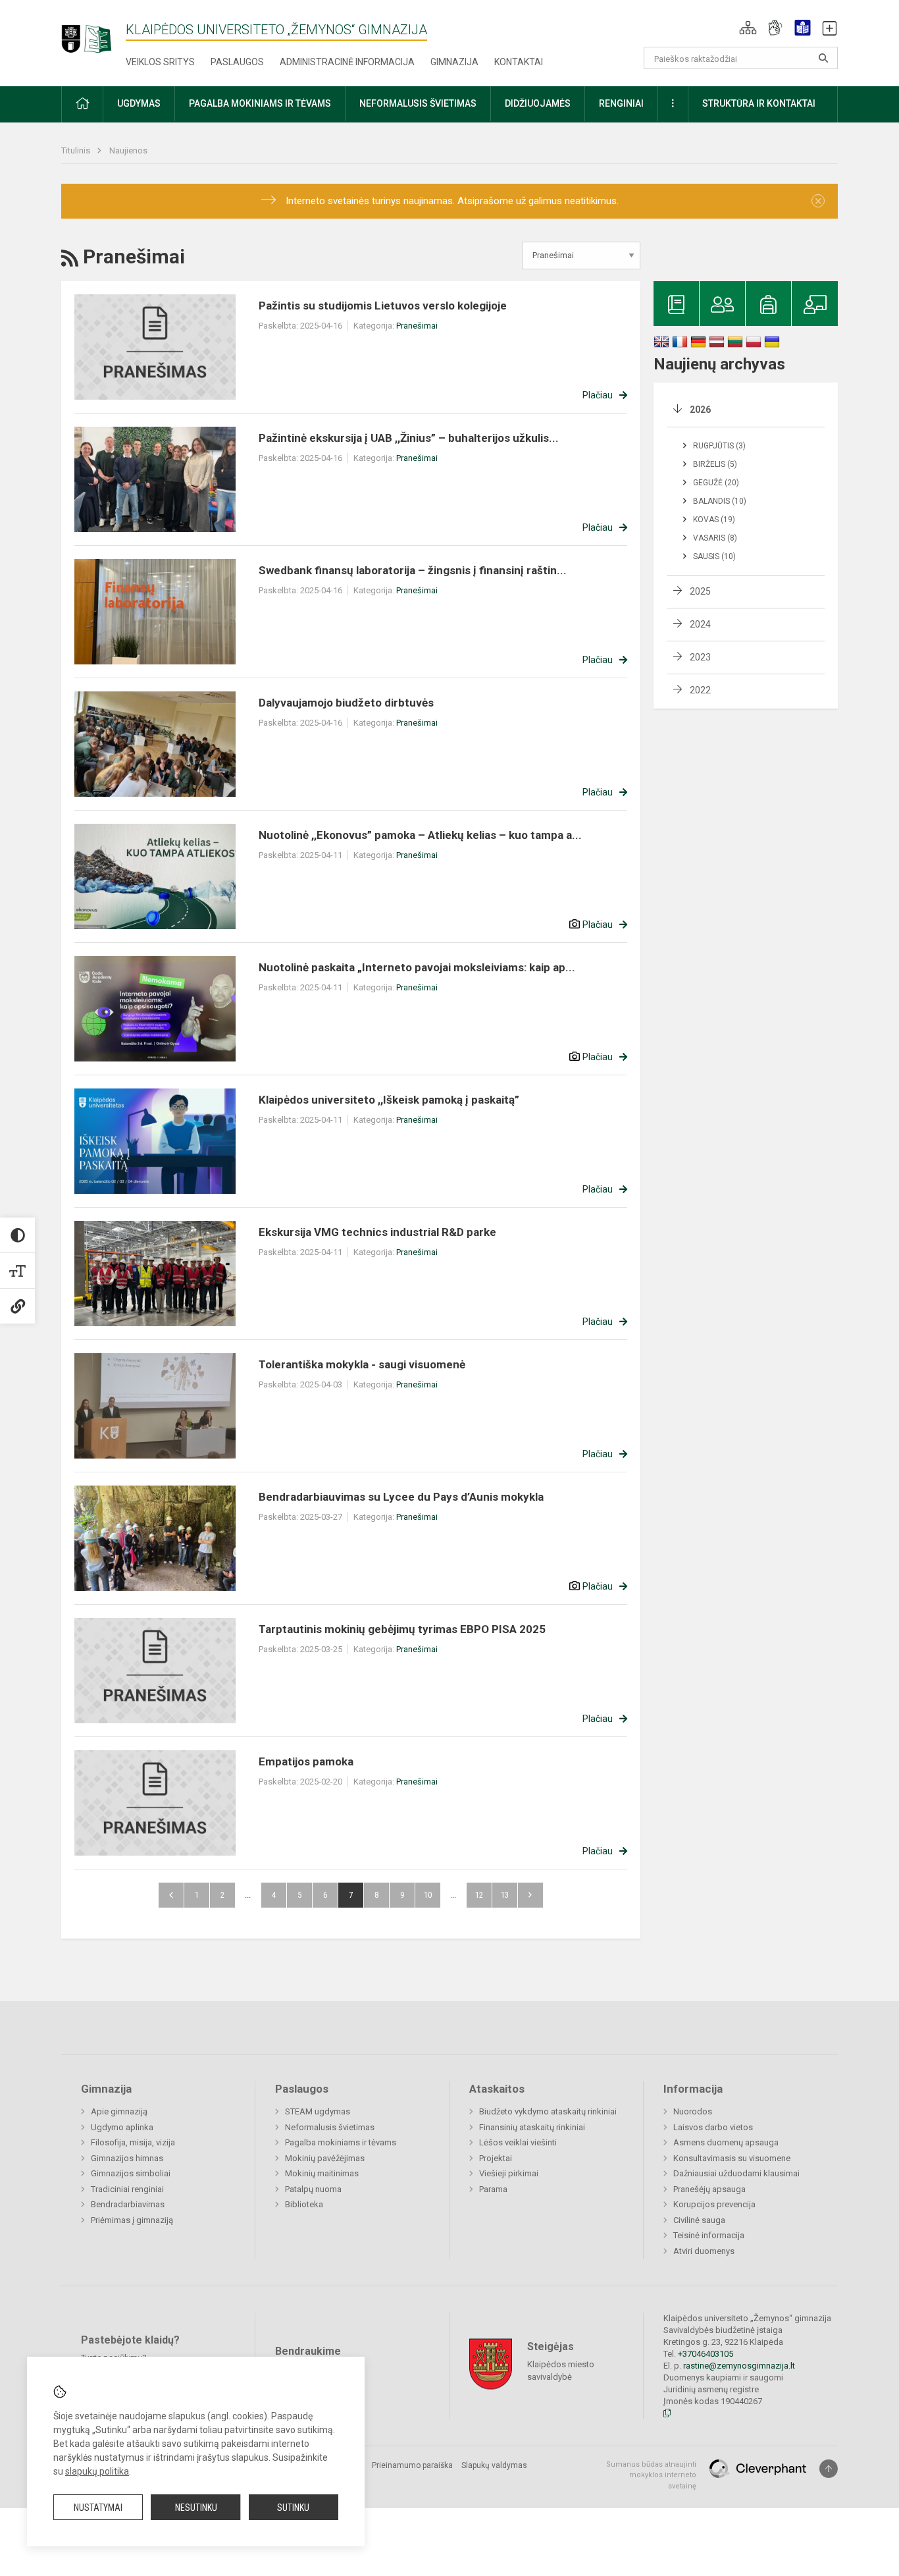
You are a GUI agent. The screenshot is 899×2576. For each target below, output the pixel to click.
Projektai (496, 2158)
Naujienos (128, 150)
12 (479, 1895)
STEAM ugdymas (318, 2111)
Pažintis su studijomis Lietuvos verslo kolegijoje (383, 306)
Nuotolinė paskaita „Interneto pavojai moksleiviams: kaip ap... (417, 967)
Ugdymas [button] (139, 103)
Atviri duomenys (704, 2251)
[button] (748, 28)
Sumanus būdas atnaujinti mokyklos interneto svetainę (651, 2475)
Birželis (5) (715, 464)
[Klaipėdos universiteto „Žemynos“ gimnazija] (93, 33)
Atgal (171, 1895)
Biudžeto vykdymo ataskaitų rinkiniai (548, 2111)
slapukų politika (97, 2471)
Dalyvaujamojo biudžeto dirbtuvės (346, 703)
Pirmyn (530, 1895)
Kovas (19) (714, 520)
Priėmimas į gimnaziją (132, 2220)
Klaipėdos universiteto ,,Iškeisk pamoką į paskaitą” (389, 1100)
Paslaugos (237, 62)
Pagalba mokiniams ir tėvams (341, 2142)
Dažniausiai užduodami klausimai (736, 2173)
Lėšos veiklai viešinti (518, 2142)
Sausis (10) (714, 556)
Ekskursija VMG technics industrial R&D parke (377, 1232)
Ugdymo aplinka (122, 2127)
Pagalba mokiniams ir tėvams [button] (260, 103)
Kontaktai (519, 62)
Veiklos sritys (160, 62)
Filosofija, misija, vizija (133, 2142)
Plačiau (598, 395)
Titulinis (77, 150)
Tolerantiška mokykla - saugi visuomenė (362, 1364)
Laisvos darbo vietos (713, 2127)
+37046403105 (706, 2354)
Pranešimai (417, 326)
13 (505, 1895)
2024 (700, 624)
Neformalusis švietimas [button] (418, 103)
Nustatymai (98, 2508)
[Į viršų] (829, 2469)
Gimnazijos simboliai (131, 2173)
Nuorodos (693, 2111)
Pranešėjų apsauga (709, 2189)
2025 (700, 591)
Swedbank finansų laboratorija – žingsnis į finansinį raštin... (413, 570)
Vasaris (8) (715, 538)
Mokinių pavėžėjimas (325, 2158)
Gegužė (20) (716, 483)
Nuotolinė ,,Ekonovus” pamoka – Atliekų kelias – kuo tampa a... (420, 835)
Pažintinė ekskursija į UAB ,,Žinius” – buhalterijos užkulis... (409, 438)
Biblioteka (304, 2204)
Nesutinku (196, 2508)
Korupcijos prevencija (714, 2204)
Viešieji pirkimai (509, 2173)
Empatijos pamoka (306, 1761)
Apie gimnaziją (119, 2111)
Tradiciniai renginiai (127, 2189)
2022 (700, 690)
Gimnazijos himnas (127, 2158)
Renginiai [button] (621, 103)
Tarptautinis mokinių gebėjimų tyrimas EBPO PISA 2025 (402, 1629)
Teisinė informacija (709, 2235)
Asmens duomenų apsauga (726, 2142)
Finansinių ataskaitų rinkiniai (532, 2127)
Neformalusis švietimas (330, 2127)
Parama (493, 2189)
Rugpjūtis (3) (719, 446)
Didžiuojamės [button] (538, 103)
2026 (700, 410)
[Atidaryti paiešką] (823, 58)
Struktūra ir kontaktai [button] (759, 103)
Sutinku (293, 2508)
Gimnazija (454, 62)
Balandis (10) (720, 501)
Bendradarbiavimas (128, 2204)
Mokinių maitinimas (322, 2173)
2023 (700, 657)
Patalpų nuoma (313, 2189)
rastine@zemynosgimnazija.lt (739, 2366)
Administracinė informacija (347, 62)
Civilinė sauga (699, 2220)
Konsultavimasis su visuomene (732, 2158)
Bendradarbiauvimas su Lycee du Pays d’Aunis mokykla (401, 1497)
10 (428, 1895)
